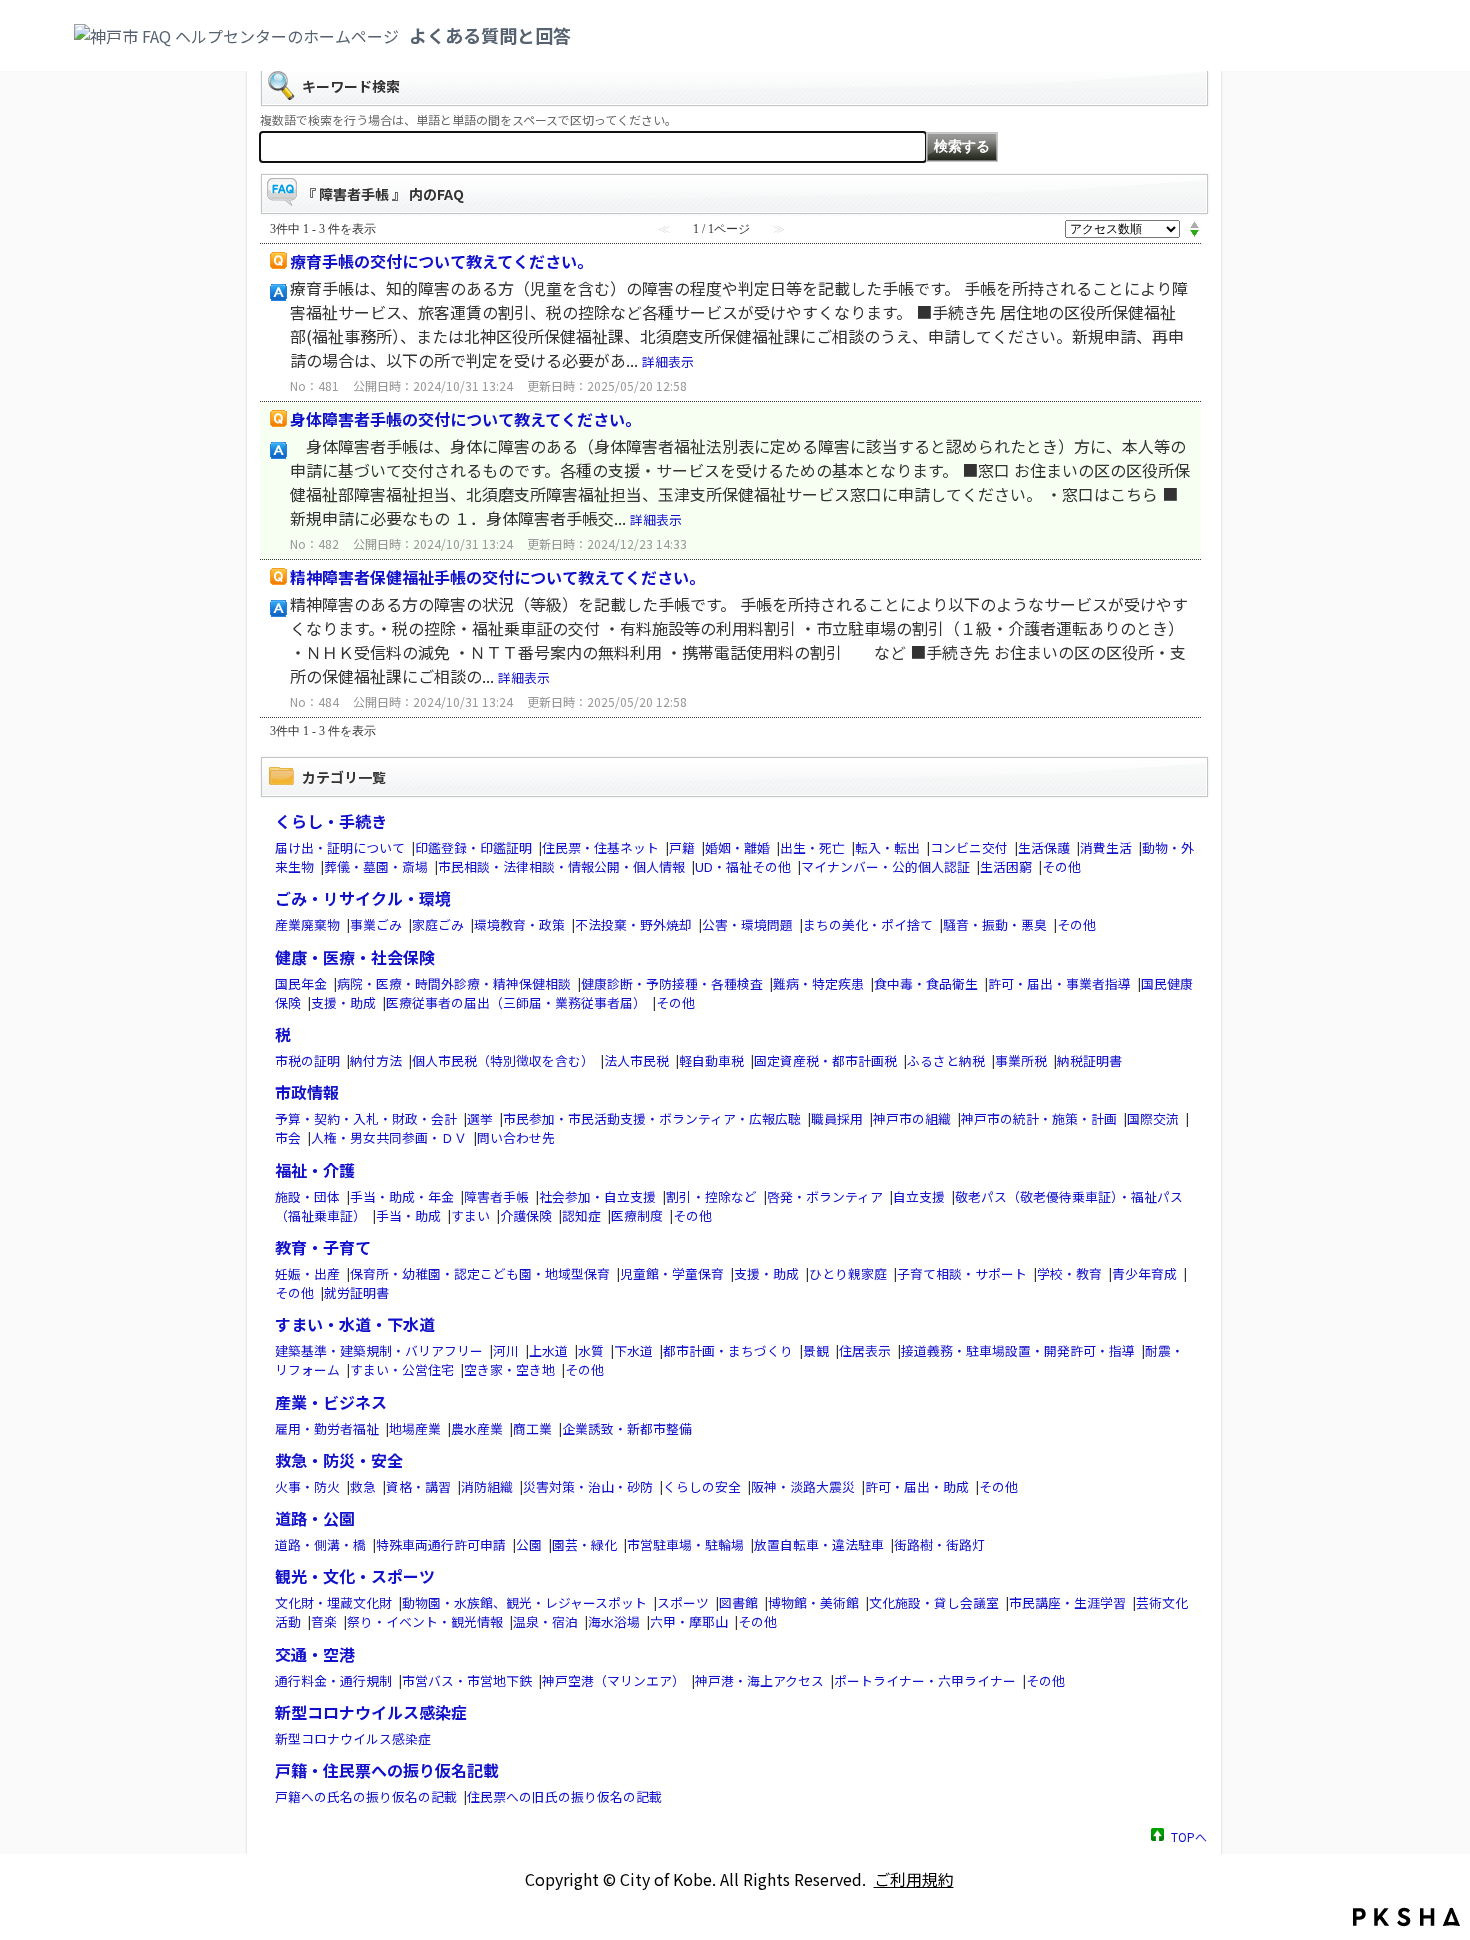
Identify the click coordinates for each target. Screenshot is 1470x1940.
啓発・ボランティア (825, 1196)
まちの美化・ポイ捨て (868, 924)
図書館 (738, 1602)
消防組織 (487, 1486)
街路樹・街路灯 (939, 1544)
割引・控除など (711, 1196)
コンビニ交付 (969, 847)
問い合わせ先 (516, 1137)
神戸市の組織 (912, 1118)
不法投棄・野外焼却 (633, 924)
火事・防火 (307, 1486)
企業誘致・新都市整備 (627, 1428)
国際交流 (1153, 1118)
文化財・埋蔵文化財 (333, 1602)
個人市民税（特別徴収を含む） (503, 1060)
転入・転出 (887, 847)
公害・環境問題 (747, 924)
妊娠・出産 (307, 1273)
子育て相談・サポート (962, 1273)
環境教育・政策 (519, 924)
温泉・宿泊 (545, 1621)
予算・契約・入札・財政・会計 (366, 1118)
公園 (529, 1544)
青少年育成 (1144, 1273)
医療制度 (637, 1215)
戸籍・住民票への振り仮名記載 (387, 1770)
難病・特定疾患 (818, 983)
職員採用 (837, 1118)
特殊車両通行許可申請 (441, 1544)
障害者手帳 (496, 1196)
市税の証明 (307, 1060)
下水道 (633, 1350)
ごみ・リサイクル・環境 (363, 898)
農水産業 (477, 1428)
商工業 (532, 1428)
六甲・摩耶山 (689, 1621)
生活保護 (1044, 847)
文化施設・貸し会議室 (934, 1602)
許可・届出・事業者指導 (1059, 983)
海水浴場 (614, 1621)
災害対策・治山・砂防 (588, 1486)
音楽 (324, 1621)
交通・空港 (315, 1654)
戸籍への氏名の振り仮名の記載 (366, 1796)
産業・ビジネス (331, 1402)
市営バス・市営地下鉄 (467, 1680)
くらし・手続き (331, 821)
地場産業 (415, 1428)
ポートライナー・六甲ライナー (925, 1680)
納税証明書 (1089, 1060)
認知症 (581, 1215)
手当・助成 (408, 1215)
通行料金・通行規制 (333, 1680)
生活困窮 (1006, 866)
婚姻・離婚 (737, 847)
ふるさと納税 (946, 1060)
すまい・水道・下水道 (355, 1324)
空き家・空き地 (509, 1369)
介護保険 (526, 1215)
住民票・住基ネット (600, 847)
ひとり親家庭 (848, 1273)
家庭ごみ (438, 924)
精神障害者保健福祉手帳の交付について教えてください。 (497, 577)
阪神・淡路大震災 (803, 1486)
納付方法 (376, 1060)
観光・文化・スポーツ (355, 1576)
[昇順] (1194, 224)
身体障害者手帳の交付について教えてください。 (465, 419)
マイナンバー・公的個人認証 (885, 866)
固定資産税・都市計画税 (825, 1060)
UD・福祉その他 (743, 866)
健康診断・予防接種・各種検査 (672, 983)
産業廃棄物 (307, 924)
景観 (816, 1350)
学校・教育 (1069, 1273)
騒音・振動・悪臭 (995, 924)
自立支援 (919, 1196)
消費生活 (1106, 847)
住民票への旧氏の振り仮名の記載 (564, 1796)
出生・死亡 (812, 847)
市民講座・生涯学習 (1067, 1602)
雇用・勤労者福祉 (327, 1428)
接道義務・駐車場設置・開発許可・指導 (1018, 1350)
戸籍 (682, 847)
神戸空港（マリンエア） (613, 1680)
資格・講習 (418, 1486)
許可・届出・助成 (917, 1486)
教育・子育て (323, 1247)
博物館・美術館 (813, 1602)
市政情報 (307, 1092)
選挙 (480, 1118)
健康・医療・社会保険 (355, 957)
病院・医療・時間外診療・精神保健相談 (454, 983)
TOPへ (1189, 1835)
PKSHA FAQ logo (1406, 1917)
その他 (1061, 866)
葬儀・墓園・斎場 (376, 866)
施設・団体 (307, 1196)
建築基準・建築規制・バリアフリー (379, 1350)
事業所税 (1021, 1060)
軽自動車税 (711, 1060)
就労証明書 (356, 1292)
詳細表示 (668, 361)
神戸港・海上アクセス (759, 1680)
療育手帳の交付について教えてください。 (441, 261)
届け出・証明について (340, 847)
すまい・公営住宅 (402, 1369)
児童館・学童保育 (672, 1273)
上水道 (548, 1350)
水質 (591, 1350)
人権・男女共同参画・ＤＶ (389, 1137)
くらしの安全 (702, 1486)
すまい (470, 1215)
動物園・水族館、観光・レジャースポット (524, 1602)
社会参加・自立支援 (597, 1196)
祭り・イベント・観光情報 (425, 1621)
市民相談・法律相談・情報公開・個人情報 (561, 866)
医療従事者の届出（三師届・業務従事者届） (516, 1002)
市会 (288, 1137)
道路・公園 (315, 1518)
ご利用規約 (914, 1879)
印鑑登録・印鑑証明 (473, 847)
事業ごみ (376, 924)
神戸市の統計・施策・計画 (1039, 1118)
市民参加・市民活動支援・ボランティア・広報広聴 (652, 1118)
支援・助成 (343, 1002)
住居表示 (865, 1350)
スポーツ (683, 1602)
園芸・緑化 (584, 1544)
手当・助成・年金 (402, 1196)
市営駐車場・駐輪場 (685, 1544)
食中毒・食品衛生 (926, 983)
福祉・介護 (315, 1170)
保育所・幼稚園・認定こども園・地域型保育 (480, 1273)
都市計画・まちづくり (728, 1350)
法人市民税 (636, 1060)
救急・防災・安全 (339, 1460)
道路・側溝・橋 (320, 1544)
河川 (506, 1350)
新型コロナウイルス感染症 (371, 1712)
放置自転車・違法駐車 (819, 1544)
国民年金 (301, 983)
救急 (363, 1486)
